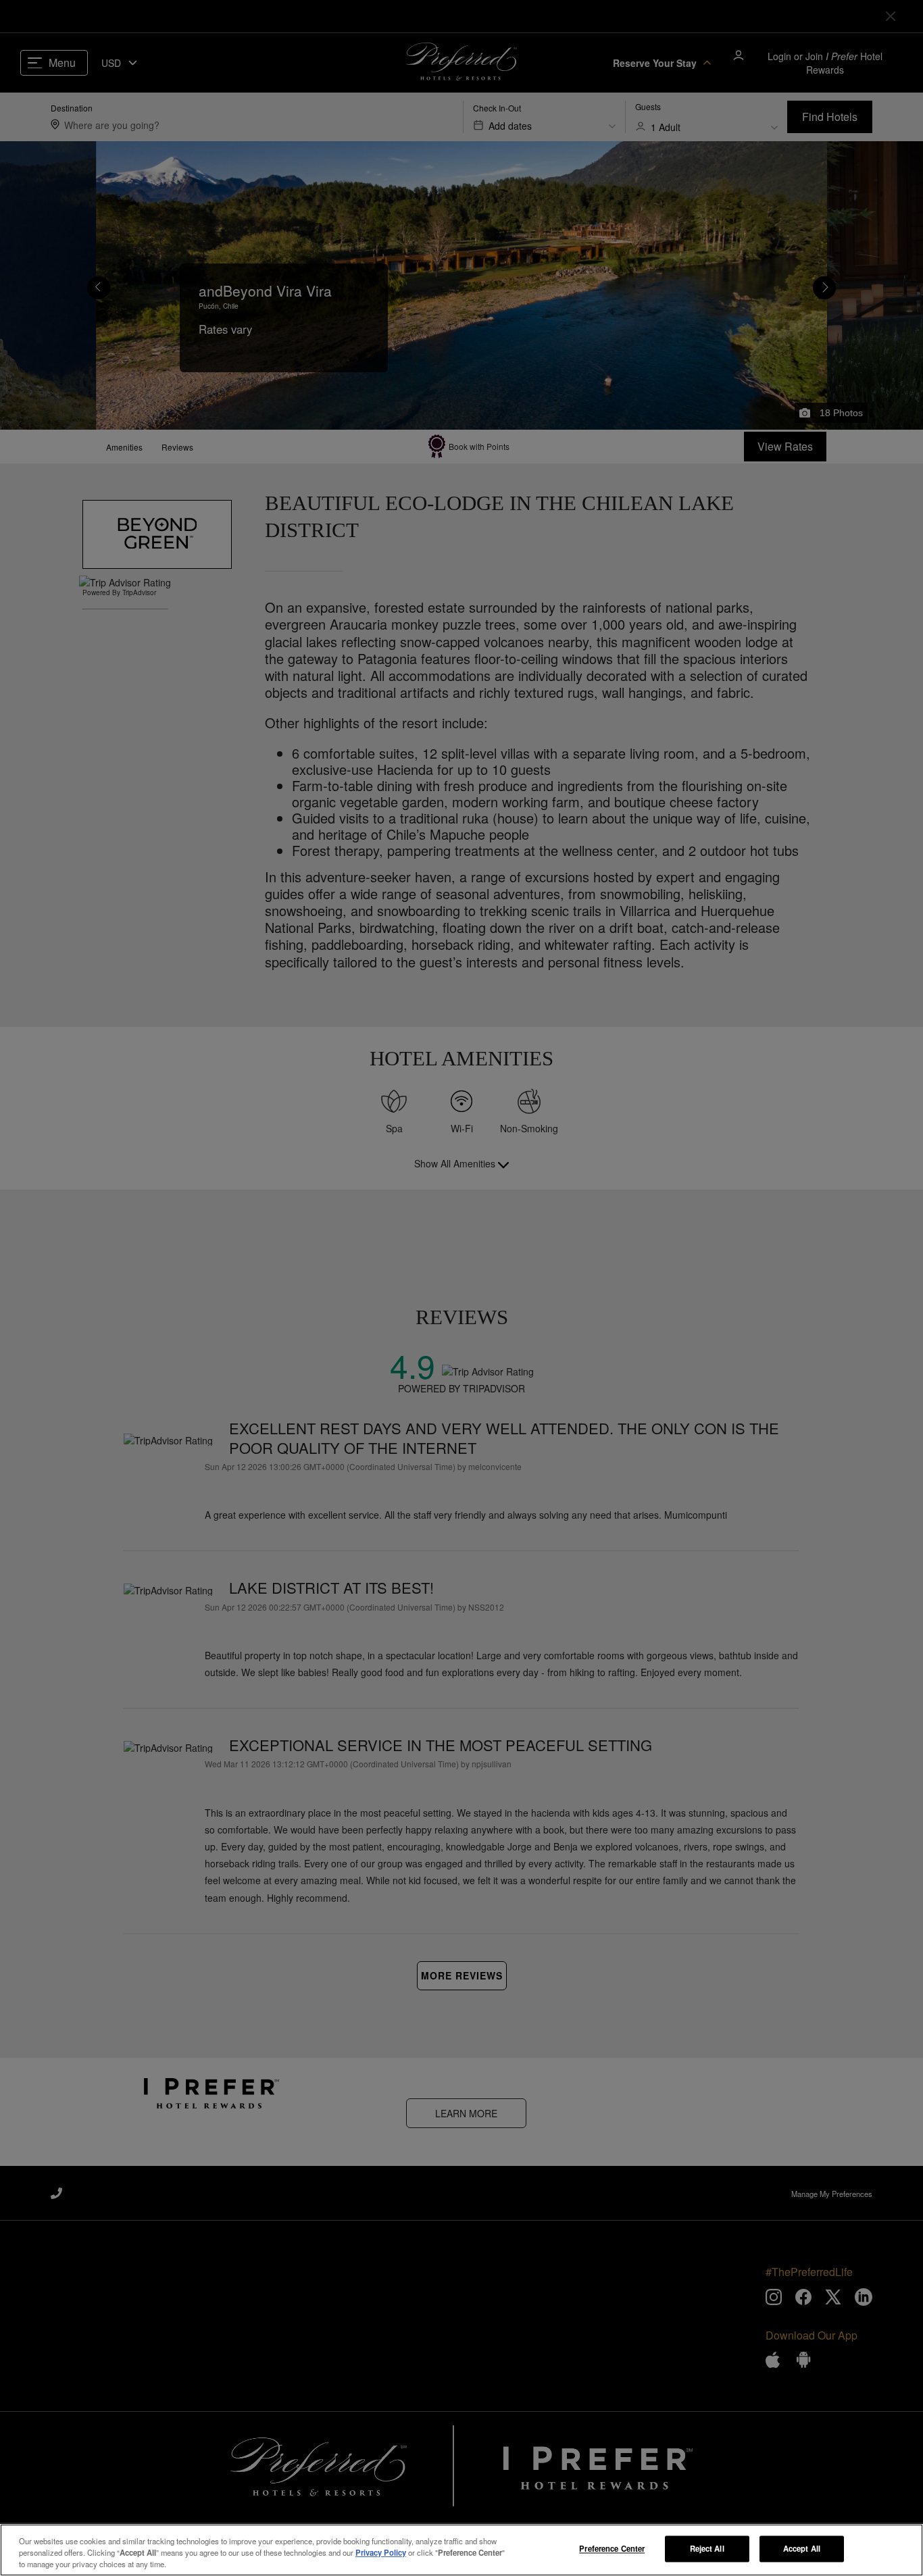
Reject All (707, 2548)
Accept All (802, 2548)
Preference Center (612, 2548)
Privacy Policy (381, 2552)
